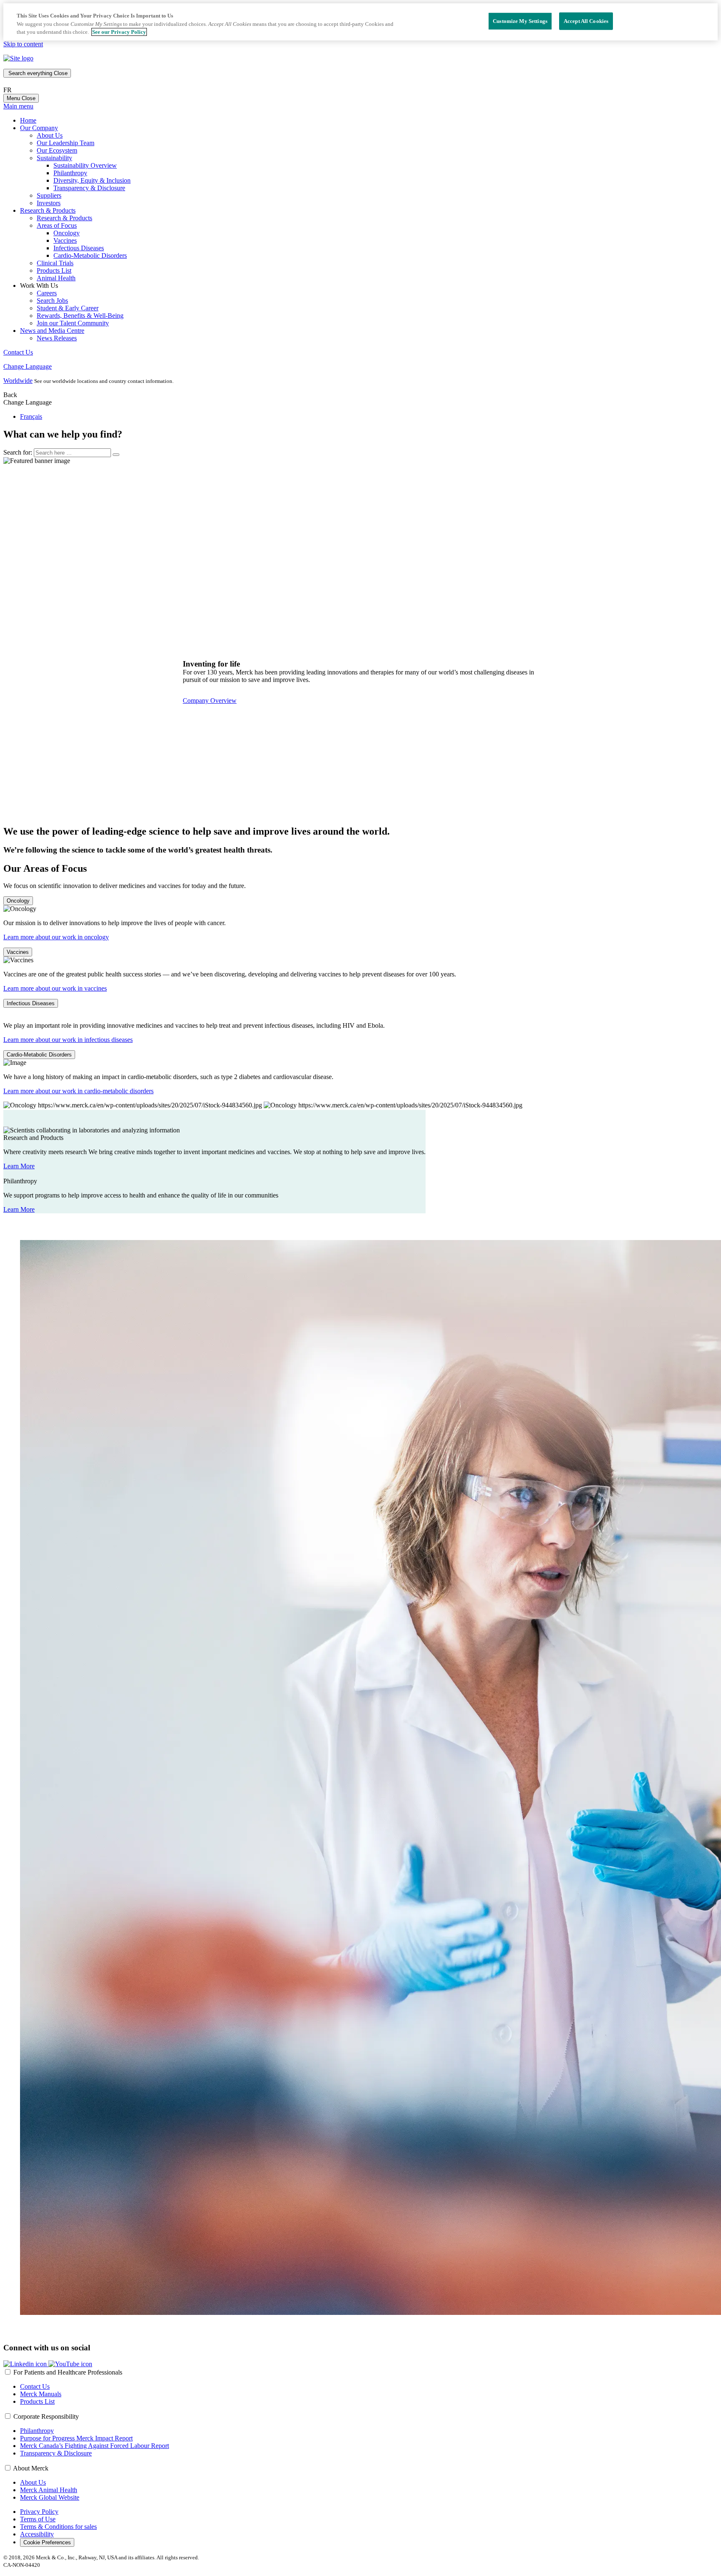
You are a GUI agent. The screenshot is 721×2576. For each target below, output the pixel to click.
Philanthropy (70, 173)
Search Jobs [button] (52, 301)
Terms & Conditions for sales (58, 2527)
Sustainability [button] (54, 158)
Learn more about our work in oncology (56, 937)
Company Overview (210, 701)
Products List (54, 270)
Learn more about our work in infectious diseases (68, 1040)
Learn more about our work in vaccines (55, 988)
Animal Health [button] (56, 278)
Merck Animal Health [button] (49, 2490)
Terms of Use (38, 2519)
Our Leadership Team (66, 143)
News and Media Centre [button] (52, 331)
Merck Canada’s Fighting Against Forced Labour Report (95, 2446)
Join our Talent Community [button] (73, 323)
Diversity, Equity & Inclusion (92, 180)
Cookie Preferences (47, 2542)
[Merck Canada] (18, 58)
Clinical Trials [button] (55, 263)
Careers (47, 293)
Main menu (18, 106)
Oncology (67, 233)
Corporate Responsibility (46, 2416)
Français (31, 416)
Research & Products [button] (48, 210)
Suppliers (49, 195)
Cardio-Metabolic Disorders (90, 255)
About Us (50, 135)
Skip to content (23, 44)
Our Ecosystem (57, 150)
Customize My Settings (520, 21)
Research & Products (64, 218)
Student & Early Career (68, 308)
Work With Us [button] (39, 286)
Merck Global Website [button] (50, 2497)
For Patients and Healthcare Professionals (68, 2372)
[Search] (116, 455)
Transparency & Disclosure (89, 188)
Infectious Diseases (79, 248)
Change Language (28, 366)
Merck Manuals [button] (41, 2394)
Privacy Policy (39, 2512)
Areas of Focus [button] (57, 225)
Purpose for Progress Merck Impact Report (76, 2438)
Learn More (19, 1166)
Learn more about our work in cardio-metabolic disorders (78, 1091)
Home (28, 120)
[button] (26, 2364)
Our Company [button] (39, 128)
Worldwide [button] (18, 381)
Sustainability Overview (85, 165)
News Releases (57, 338)
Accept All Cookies (586, 21)
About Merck (31, 2468)
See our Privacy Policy (119, 32)
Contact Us (18, 352)
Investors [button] (49, 203)
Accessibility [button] (37, 2534)
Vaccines (65, 240)
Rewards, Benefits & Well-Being (80, 316)
